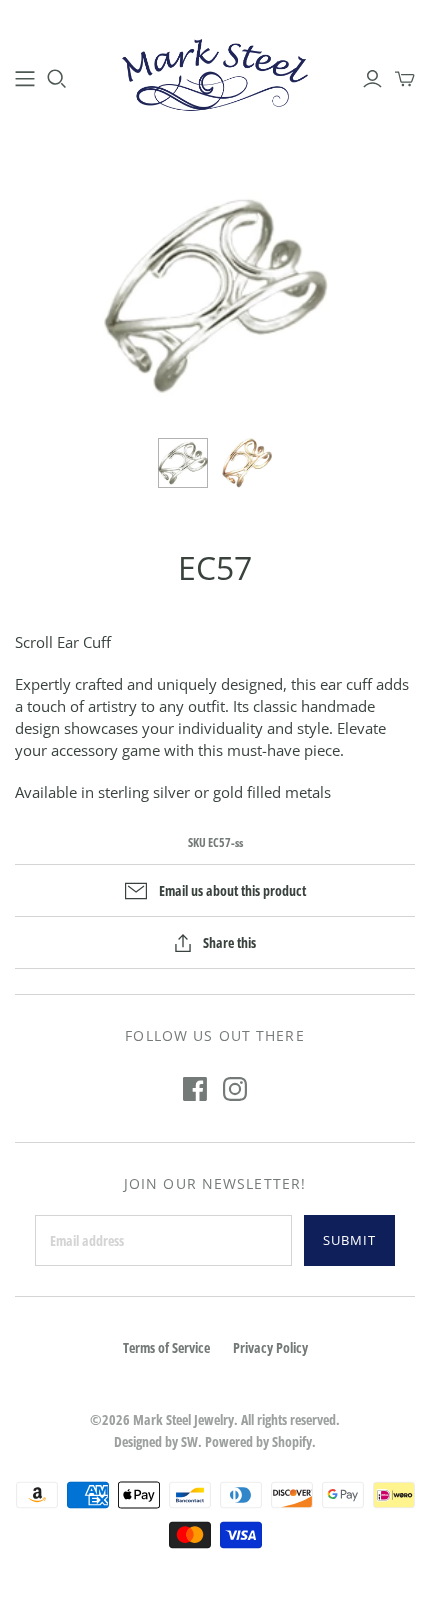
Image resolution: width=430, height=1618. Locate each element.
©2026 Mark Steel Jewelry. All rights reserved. (215, 1419)
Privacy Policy (270, 1347)
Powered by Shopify (258, 1441)
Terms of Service (166, 1347)
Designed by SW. (158, 1441)
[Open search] (57, 79)
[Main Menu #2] (25, 79)
